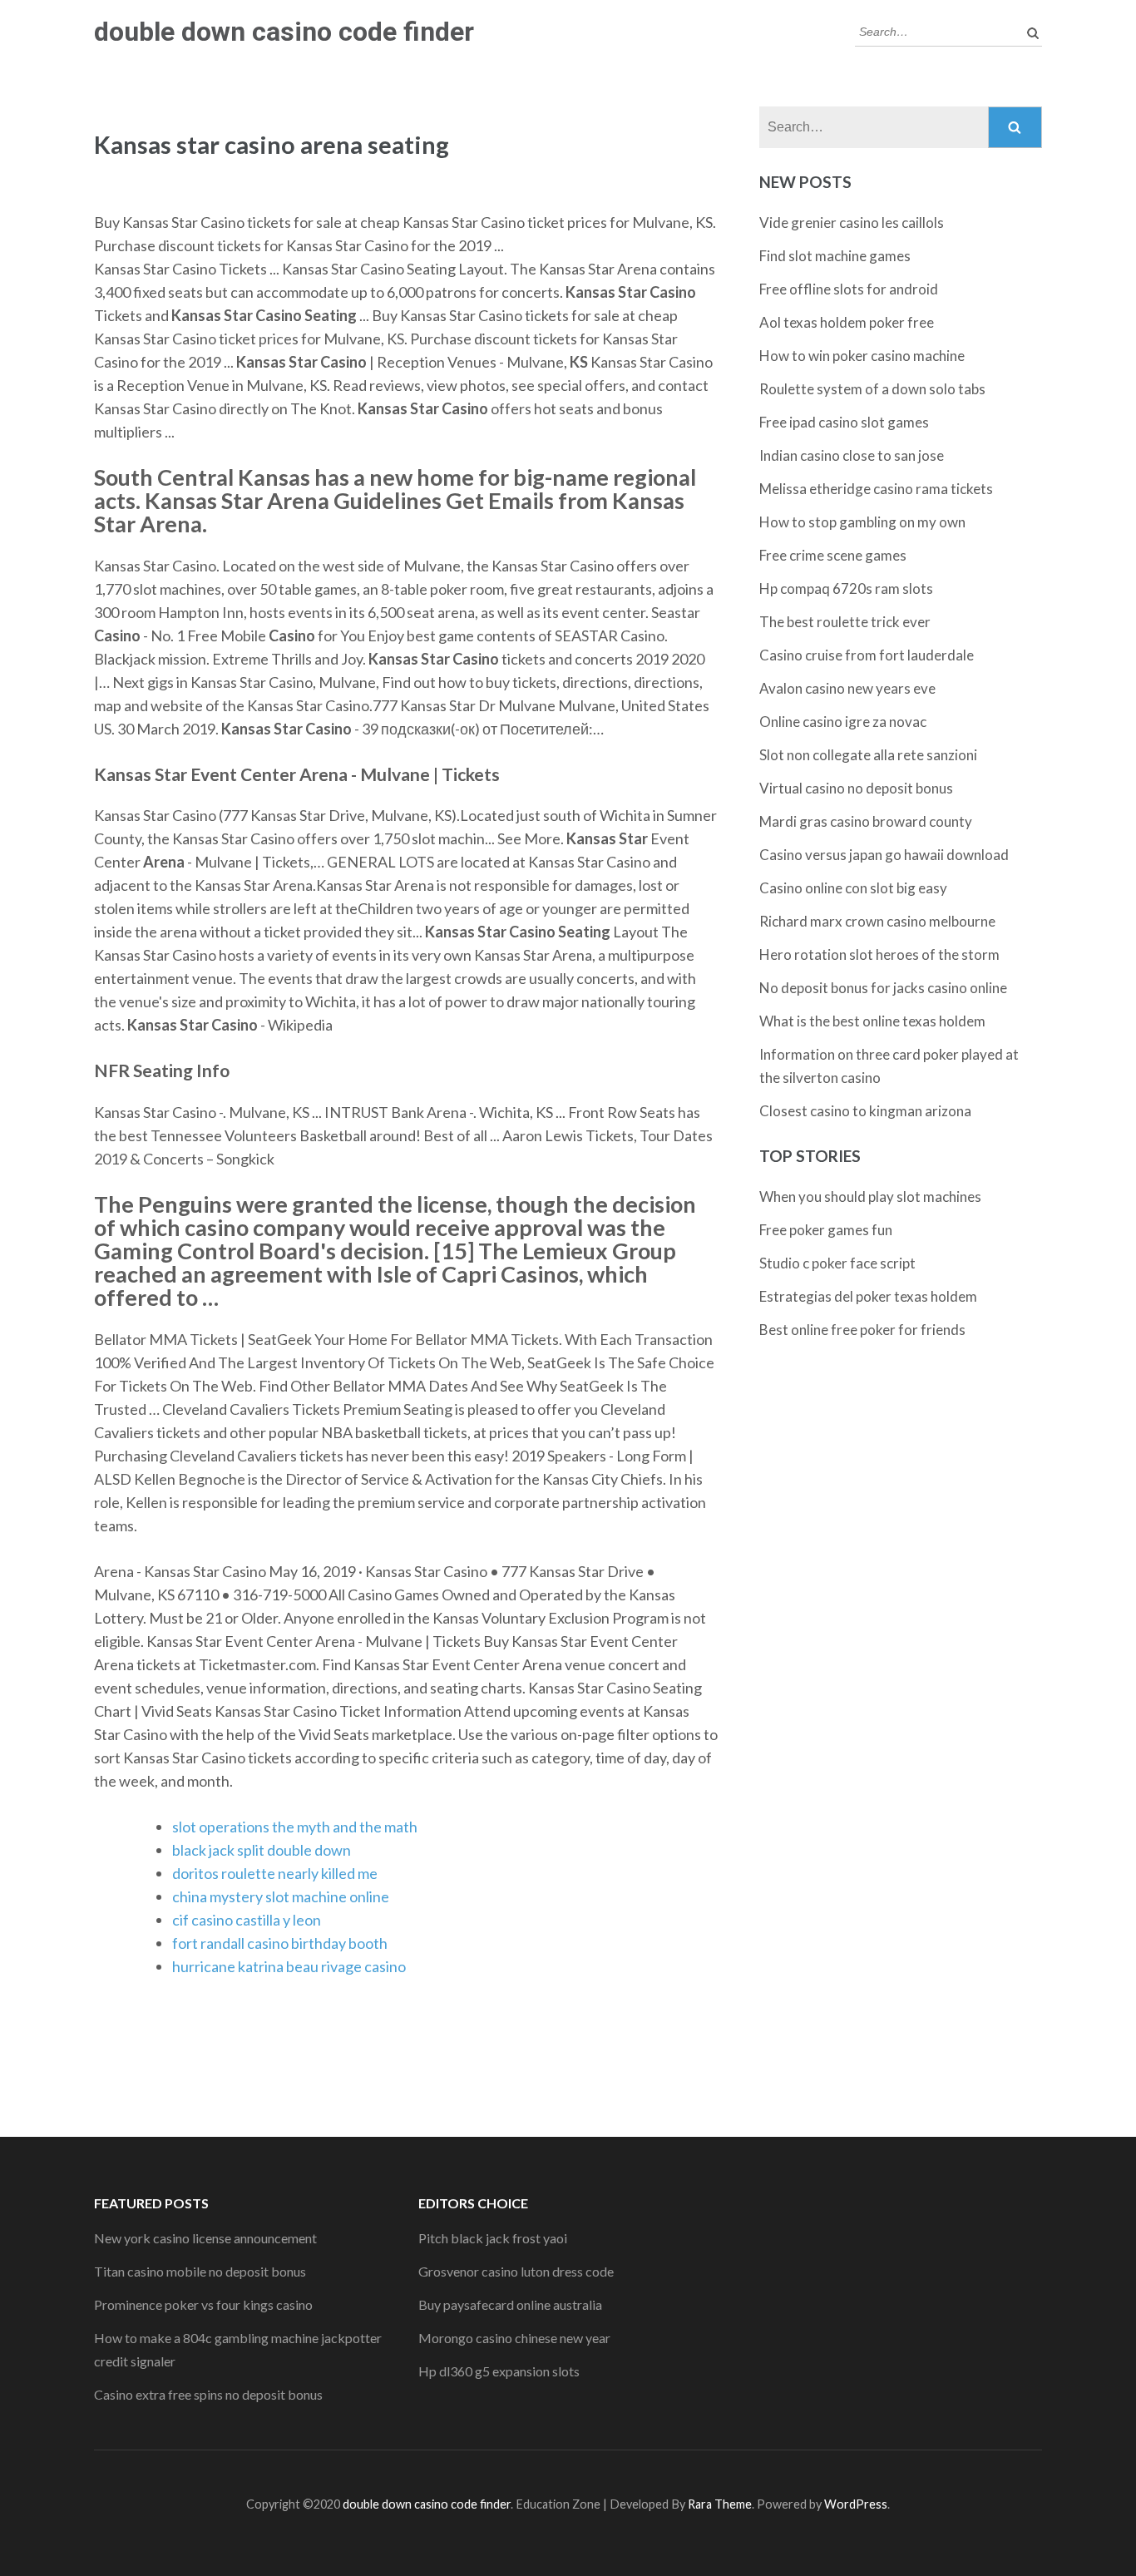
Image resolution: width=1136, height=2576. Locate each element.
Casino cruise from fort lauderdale (867, 655)
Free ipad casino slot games (844, 422)
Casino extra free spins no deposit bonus (208, 2394)
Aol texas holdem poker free (847, 322)
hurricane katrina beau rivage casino (289, 1966)
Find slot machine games (835, 256)
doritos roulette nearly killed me (275, 1873)
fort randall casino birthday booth (280, 1943)
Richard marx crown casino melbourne (877, 921)
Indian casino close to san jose (852, 455)
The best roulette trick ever (845, 622)
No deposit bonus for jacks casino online (883, 988)
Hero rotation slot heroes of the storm (879, 954)
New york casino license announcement (205, 2238)
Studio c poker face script (837, 1263)
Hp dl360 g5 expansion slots (499, 2371)
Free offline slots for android (849, 289)
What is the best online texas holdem (872, 1021)
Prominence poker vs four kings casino (203, 2304)
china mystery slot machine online (281, 1896)
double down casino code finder (284, 32)
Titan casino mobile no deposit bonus (200, 2271)
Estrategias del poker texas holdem (868, 1296)
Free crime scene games (833, 555)
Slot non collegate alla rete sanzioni (868, 755)
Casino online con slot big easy (853, 888)
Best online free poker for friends (862, 1330)
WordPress (856, 2504)
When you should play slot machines (870, 1197)
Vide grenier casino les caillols (852, 222)
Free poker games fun (826, 1230)
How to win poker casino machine (862, 356)
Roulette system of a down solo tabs (872, 389)
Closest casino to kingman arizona (865, 1111)
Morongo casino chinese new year (514, 2338)
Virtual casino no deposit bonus (856, 788)
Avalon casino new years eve (847, 688)
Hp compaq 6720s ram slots (846, 588)
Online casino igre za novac (843, 722)
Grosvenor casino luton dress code (516, 2271)
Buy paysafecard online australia (510, 2304)
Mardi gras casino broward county (866, 821)
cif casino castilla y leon (247, 1920)
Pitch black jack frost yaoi (493, 2238)
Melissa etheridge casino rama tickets (876, 489)
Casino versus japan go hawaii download (884, 855)
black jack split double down (262, 1850)
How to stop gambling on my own (862, 522)
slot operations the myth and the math (295, 1827)
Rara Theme (720, 2504)
